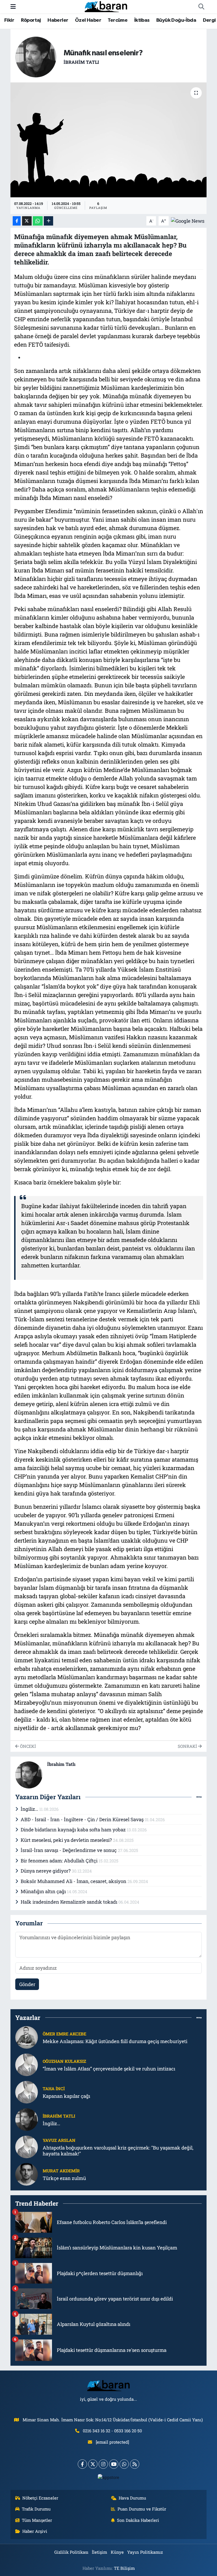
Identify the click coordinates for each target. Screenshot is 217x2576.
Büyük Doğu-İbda (176, 20)
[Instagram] (103, 2464)
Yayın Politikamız (145, 2552)
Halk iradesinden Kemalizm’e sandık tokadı (70, 1902)
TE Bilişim (124, 2568)
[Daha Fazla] (48, 221)
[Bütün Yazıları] (199, 1797)
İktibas (142, 20)
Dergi (209, 20)
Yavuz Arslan (59, 2140)
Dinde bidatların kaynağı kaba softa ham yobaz (74, 1830)
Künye (117, 2552)
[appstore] (109, 2477)
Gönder (27, 1984)
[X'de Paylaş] (27, 221)
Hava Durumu (132, 2498)
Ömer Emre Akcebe (64, 2034)
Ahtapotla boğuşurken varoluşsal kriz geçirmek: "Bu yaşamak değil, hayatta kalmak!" (118, 2151)
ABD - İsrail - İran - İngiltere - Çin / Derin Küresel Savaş (83, 1819)
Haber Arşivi (35, 2531)
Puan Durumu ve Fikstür (142, 2509)
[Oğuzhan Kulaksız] (27, 2064)
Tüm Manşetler (37, 2520)
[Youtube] (114, 2464)
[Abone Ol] (188, 220)
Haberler (58, 20)
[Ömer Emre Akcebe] (27, 2037)
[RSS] (135, 2464)
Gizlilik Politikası (71, 2552)
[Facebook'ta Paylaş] (17, 221)
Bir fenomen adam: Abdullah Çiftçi (60, 1861)
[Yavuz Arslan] (27, 2146)
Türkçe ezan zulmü (64, 2178)
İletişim (99, 2552)
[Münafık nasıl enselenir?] (109, 140)
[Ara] (201, 7)
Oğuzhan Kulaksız (64, 2061)
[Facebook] (82, 2464)
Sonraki (188, 1746)
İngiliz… (30, 1809)
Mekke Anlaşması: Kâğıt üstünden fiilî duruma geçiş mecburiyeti (115, 2041)
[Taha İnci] (27, 2091)
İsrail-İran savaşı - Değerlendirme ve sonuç (69, 1850)
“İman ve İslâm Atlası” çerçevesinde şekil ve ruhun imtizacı (109, 2069)
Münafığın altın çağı (44, 1891)
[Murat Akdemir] (27, 2174)
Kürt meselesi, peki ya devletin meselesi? (67, 1840)
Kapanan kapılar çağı (66, 2096)
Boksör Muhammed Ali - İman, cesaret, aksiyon (74, 1881)
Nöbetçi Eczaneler (40, 2498)
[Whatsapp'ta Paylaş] (38, 221)
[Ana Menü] (13, 7)
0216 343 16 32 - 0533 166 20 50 (112, 2431)
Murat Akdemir (61, 2171)
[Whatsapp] (124, 2464)
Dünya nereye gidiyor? (46, 1871)
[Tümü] (199, 2018)
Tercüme (118, 20)
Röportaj (31, 20)
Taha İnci (54, 2089)
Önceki (27, 1746)
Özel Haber (88, 20)
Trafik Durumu (36, 2509)
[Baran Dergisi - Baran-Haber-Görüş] (106, 6)
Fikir (9, 20)
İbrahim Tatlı (81, 62)
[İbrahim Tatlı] (36, 56)
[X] (93, 2464)
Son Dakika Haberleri (138, 2520)
